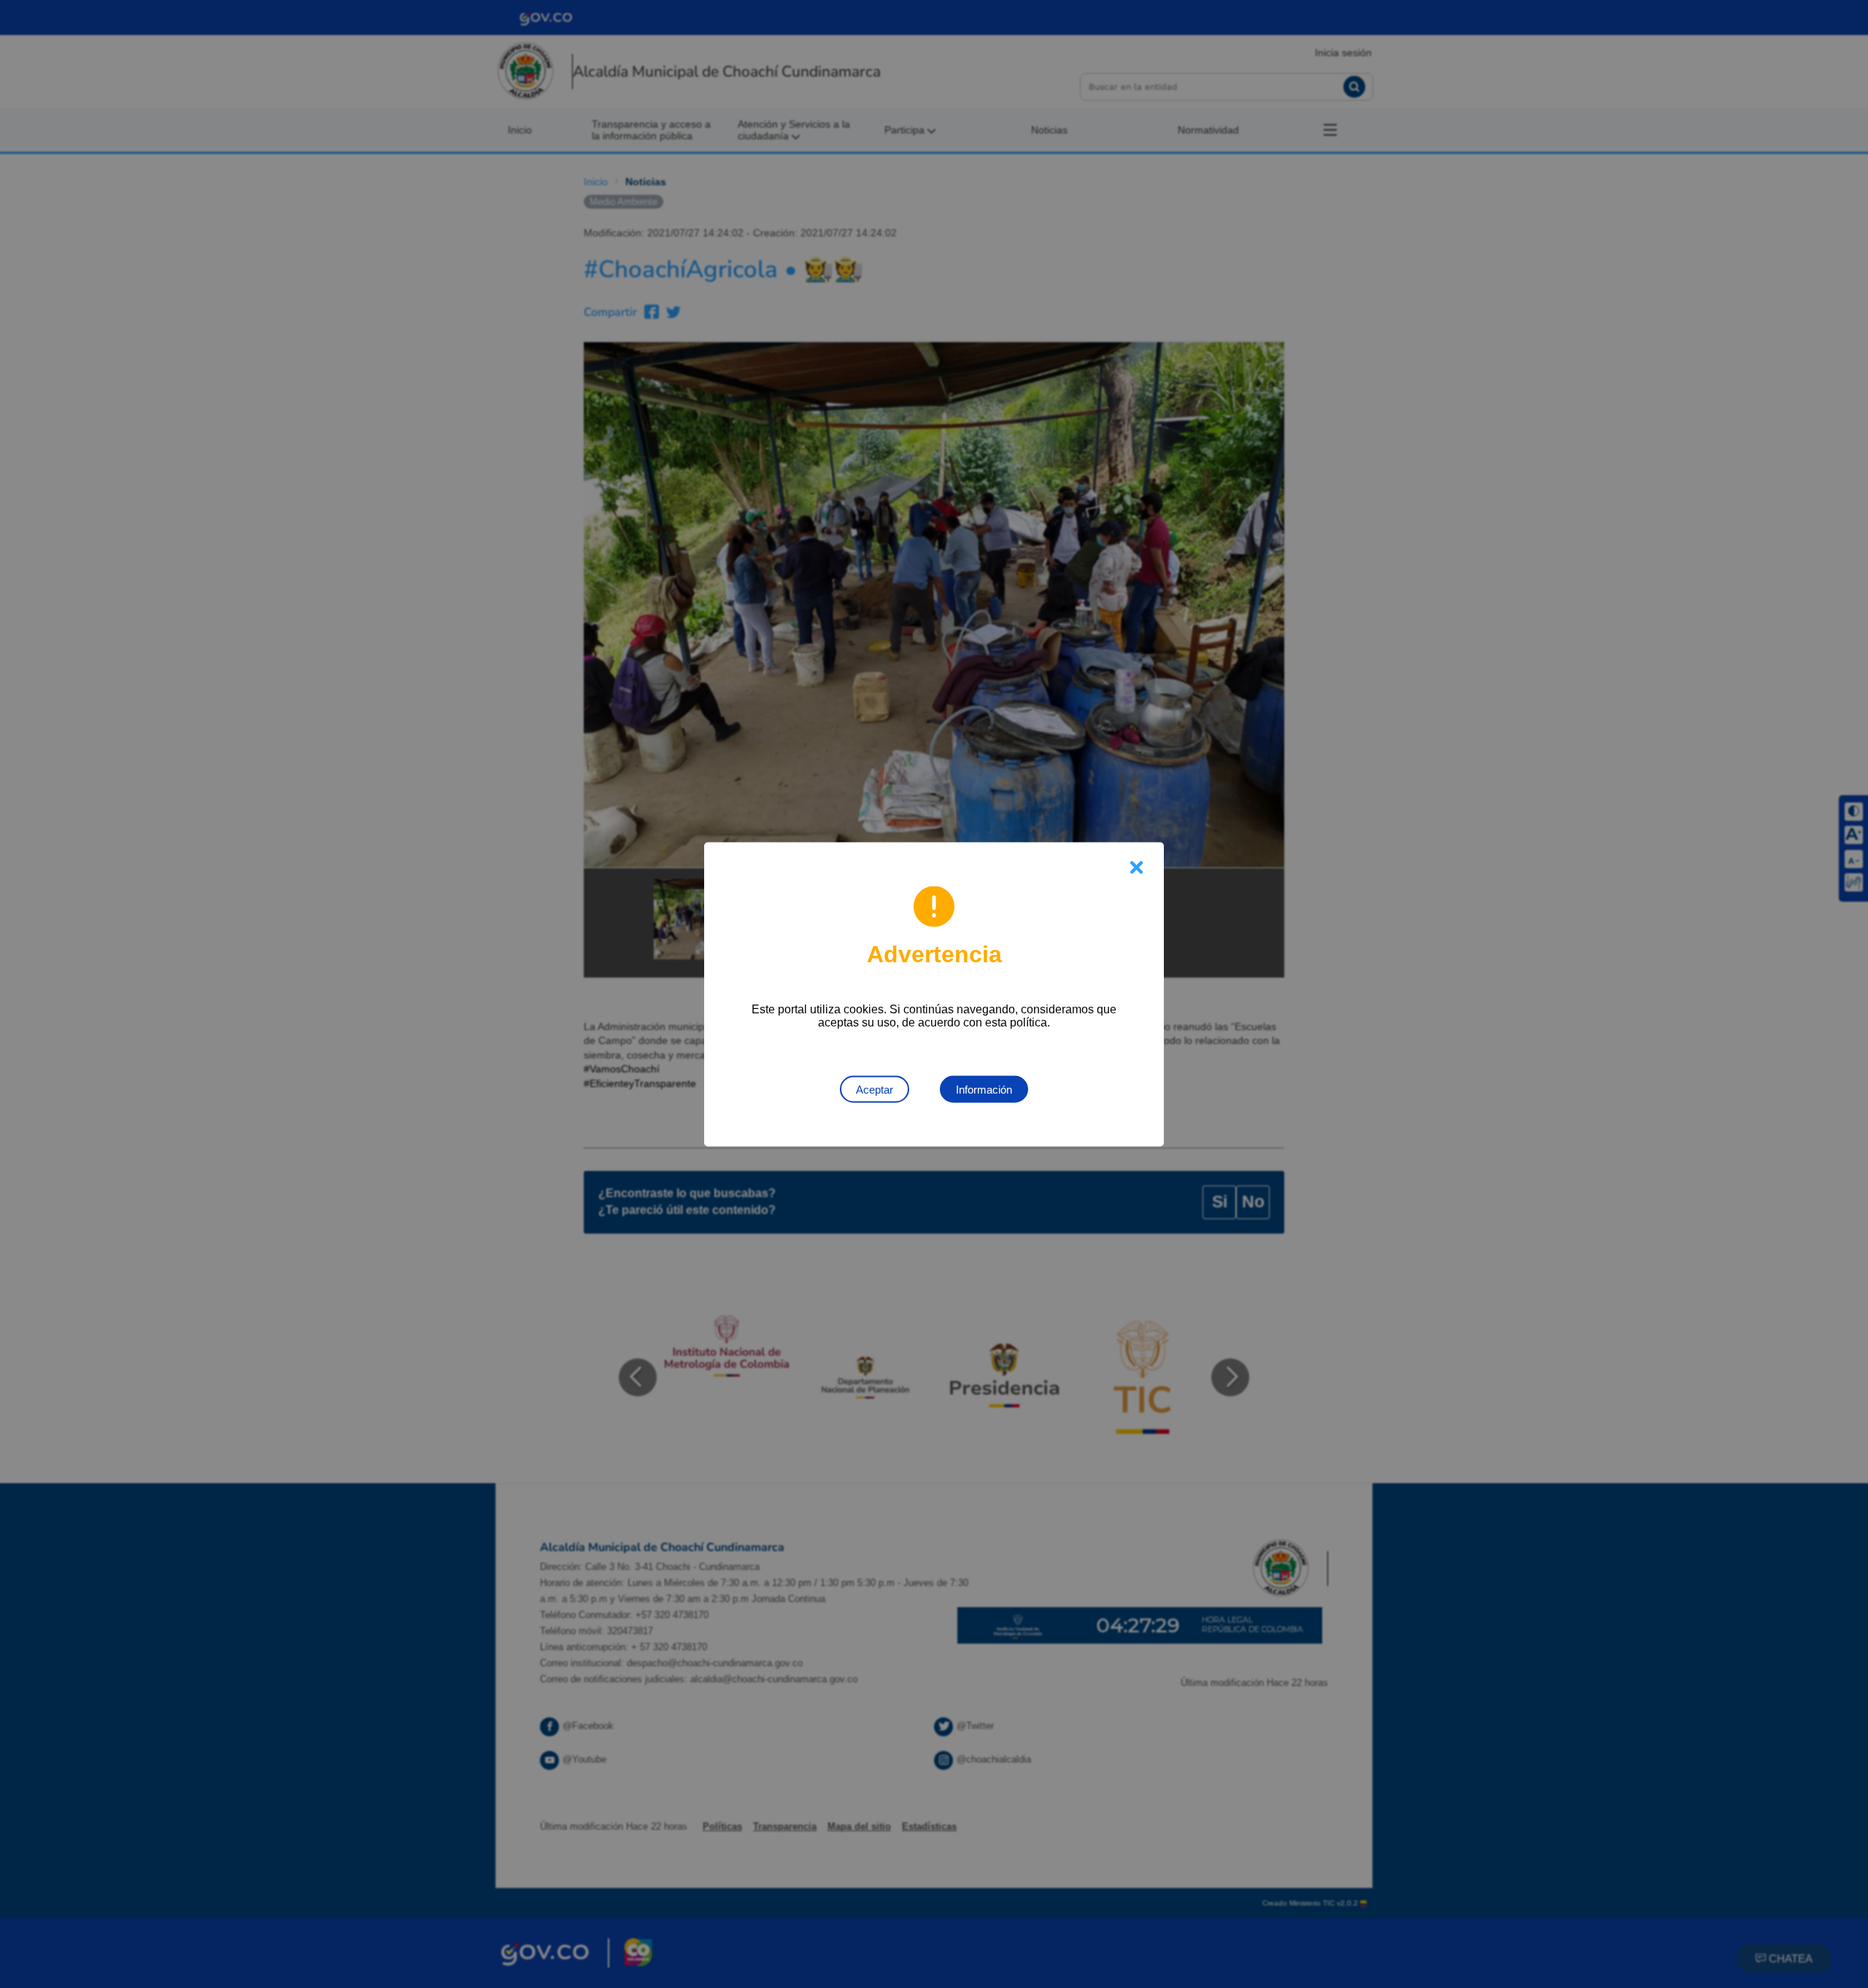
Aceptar (875, 1089)
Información (984, 1089)
